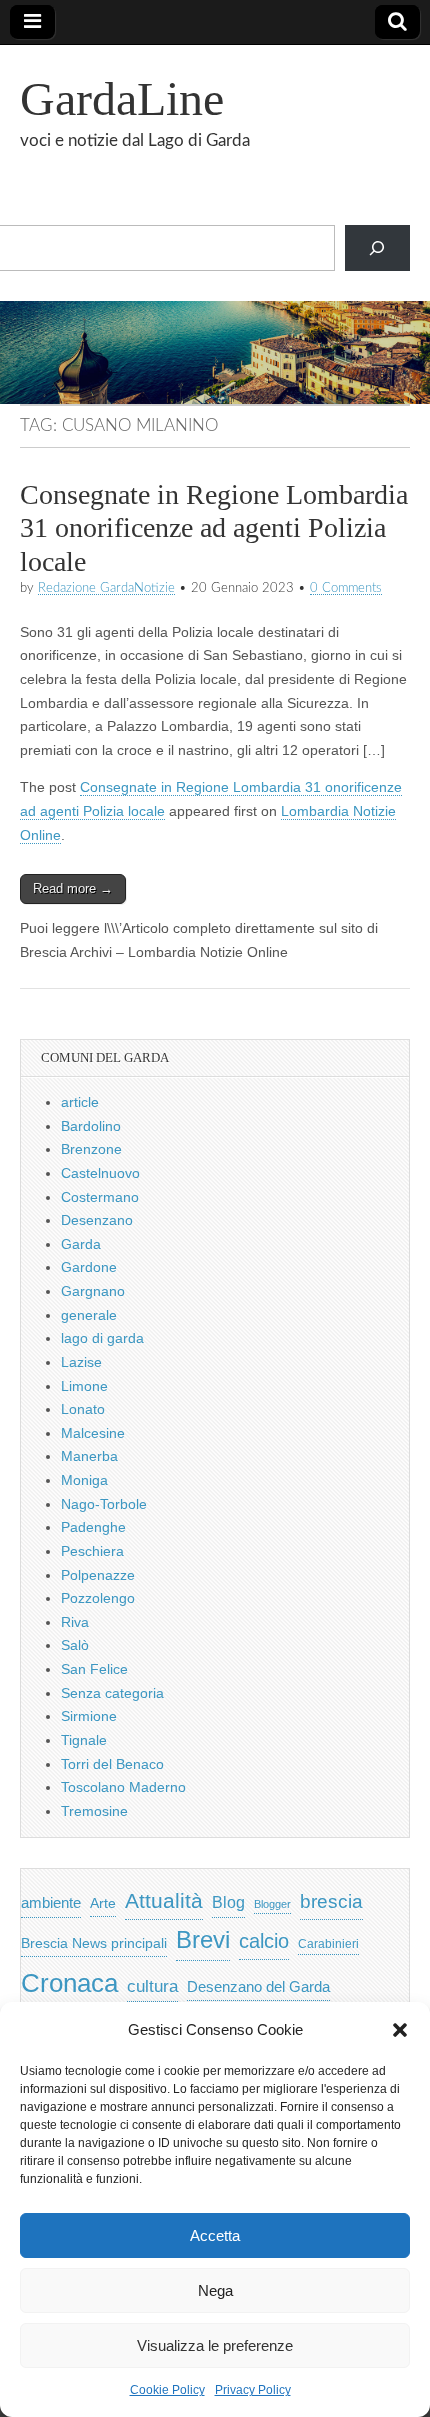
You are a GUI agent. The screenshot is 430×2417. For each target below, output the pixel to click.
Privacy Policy (253, 2390)
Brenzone (91, 1149)
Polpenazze (98, 1575)
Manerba (89, 1456)
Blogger (272, 1904)
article (80, 1102)
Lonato (83, 1409)
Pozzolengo (98, 1598)
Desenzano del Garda (258, 1986)
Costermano (100, 1197)
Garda (81, 1244)
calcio (264, 1941)
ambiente (51, 1902)
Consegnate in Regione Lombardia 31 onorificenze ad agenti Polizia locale (214, 528)
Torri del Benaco (112, 1764)
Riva (75, 1622)
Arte (103, 1903)
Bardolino (91, 1126)
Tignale (84, 1740)
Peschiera (92, 1551)
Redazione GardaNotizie (106, 588)
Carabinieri (328, 1943)
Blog (228, 1902)
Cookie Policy (167, 2390)
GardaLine (122, 98)
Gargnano (93, 1291)
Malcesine (93, 1433)
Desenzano (97, 1220)
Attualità (164, 1900)
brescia (331, 1901)
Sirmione (89, 1716)
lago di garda (102, 1338)
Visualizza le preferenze (215, 2345)
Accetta (215, 2235)
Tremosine (94, 1811)
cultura (152, 1986)
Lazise (81, 1362)
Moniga (84, 1480)
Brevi (203, 1939)
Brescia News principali (94, 1943)
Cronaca (69, 1983)
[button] (400, 2030)
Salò (75, 1645)
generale (89, 1315)
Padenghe (93, 1527)
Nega (215, 2290)
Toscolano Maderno (123, 1787)
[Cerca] (377, 248)
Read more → (73, 888)
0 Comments (346, 588)
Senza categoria (112, 1693)
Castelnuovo (100, 1173)
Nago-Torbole (104, 1504)
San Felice (94, 1669)
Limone (84, 1386)
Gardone (89, 1267)
